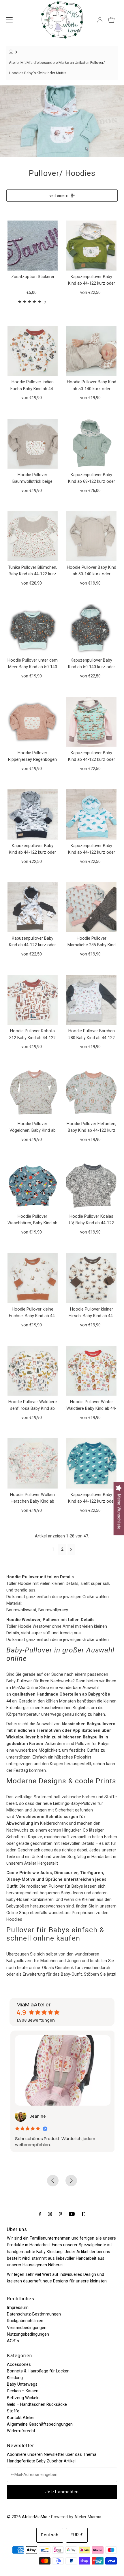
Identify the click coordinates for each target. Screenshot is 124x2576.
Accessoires (19, 2365)
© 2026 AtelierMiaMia (27, 2517)
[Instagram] (50, 2214)
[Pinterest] (60, 2214)
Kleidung (15, 2378)
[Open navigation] (9, 20)
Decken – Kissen (23, 2391)
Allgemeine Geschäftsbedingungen (40, 2424)
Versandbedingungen (27, 2328)
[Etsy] (83, 2214)
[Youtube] (72, 2214)
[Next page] (71, 1550)
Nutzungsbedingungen (28, 2334)
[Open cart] (111, 20)
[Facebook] (40, 2214)
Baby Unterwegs (22, 2384)
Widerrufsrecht (21, 2431)
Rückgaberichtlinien (25, 2321)
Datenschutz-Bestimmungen (34, 2314)
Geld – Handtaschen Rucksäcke (37, 2404)
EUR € (77, 2535)
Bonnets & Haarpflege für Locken (38, 2371)
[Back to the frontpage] (12, 52)
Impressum (18, 2308)
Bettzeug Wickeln (23, 2398)
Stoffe (13, 2411)
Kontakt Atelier (21, 2418)
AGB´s (13, 2341)
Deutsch (50, 2535)
